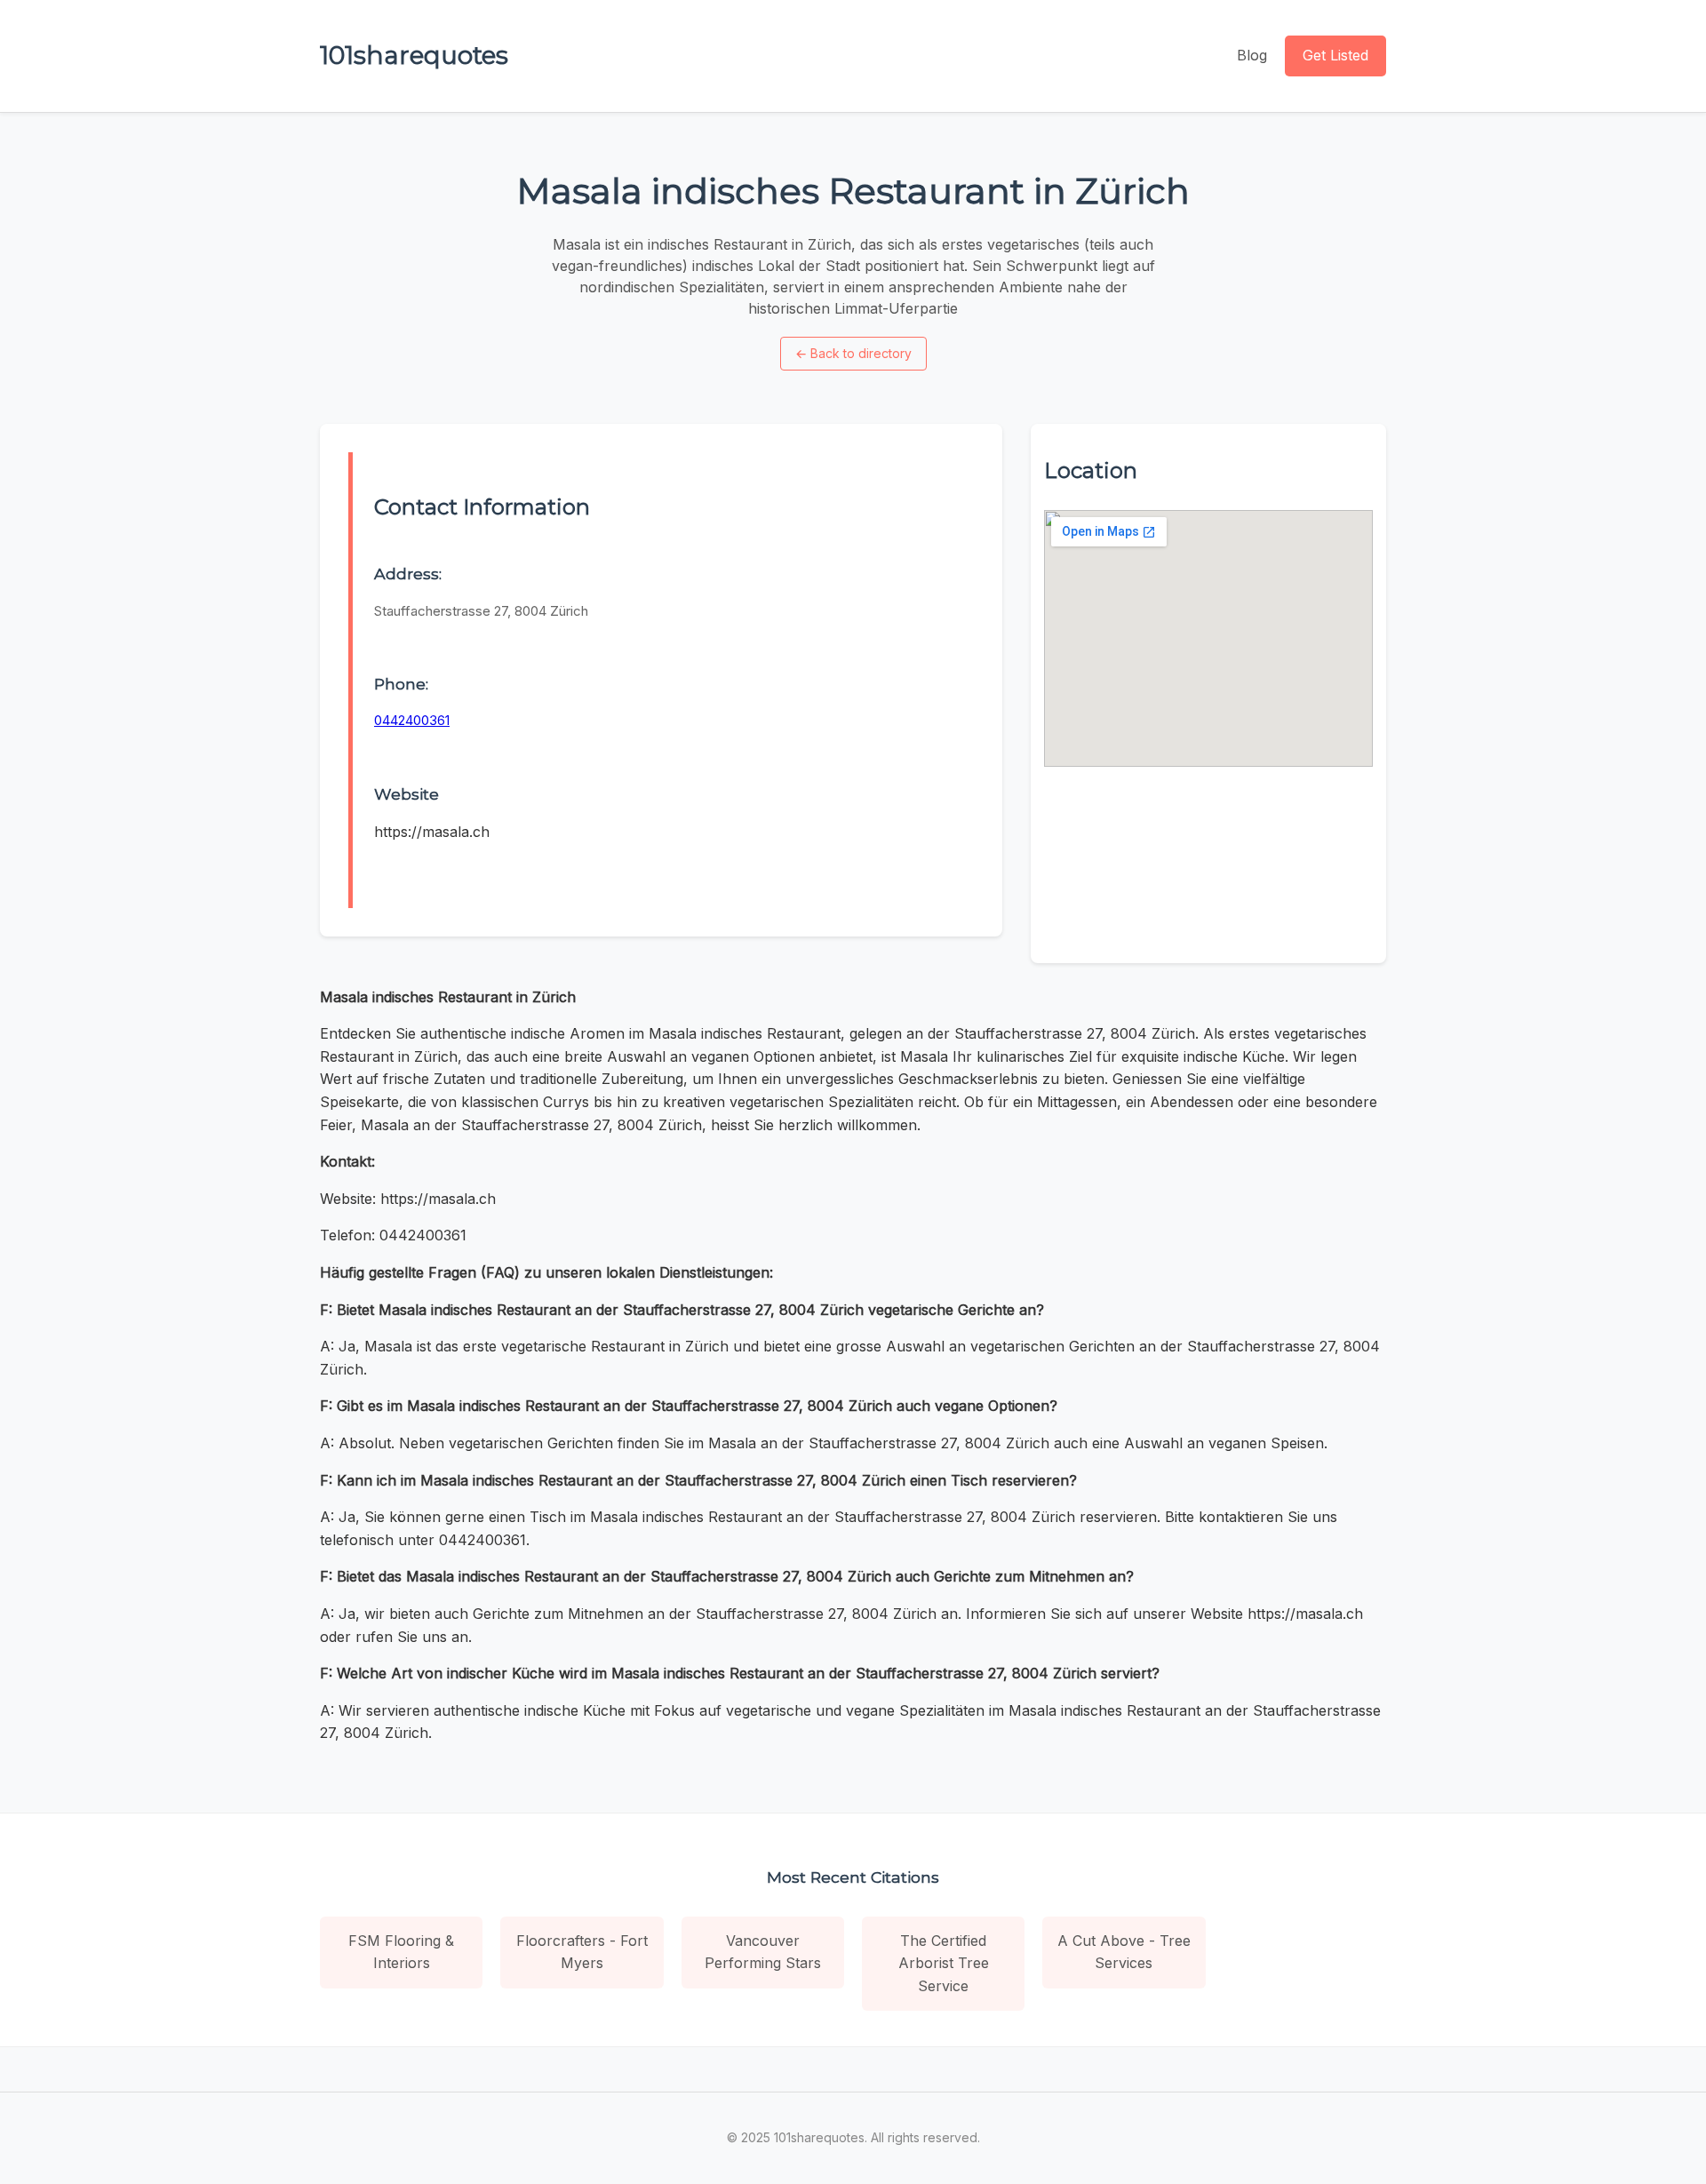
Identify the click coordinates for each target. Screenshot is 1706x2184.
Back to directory (853, 353)
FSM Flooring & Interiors (401, 1952)
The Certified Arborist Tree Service (944, 1963)
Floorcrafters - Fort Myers (582, 1952)
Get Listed (1335, 55)
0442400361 (412, 720)
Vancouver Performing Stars (763, 1952)
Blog (1252, 55)
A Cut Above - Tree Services (1124, 1952)
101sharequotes (414, 55)
